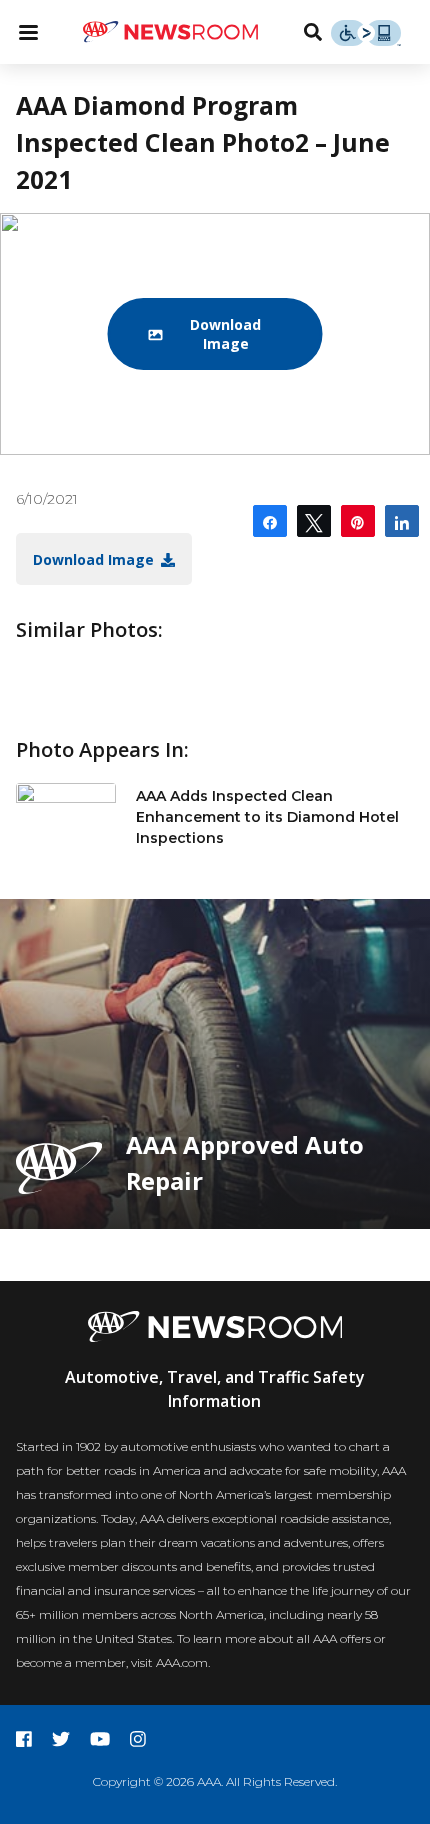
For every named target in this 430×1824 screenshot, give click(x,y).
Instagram (138, 1739)
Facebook (24, 1739)
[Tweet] (314, 521)
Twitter (61, 1739)
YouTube (100, 1739)
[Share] (270, 521)
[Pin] (358, 521)
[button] (215, 334)
